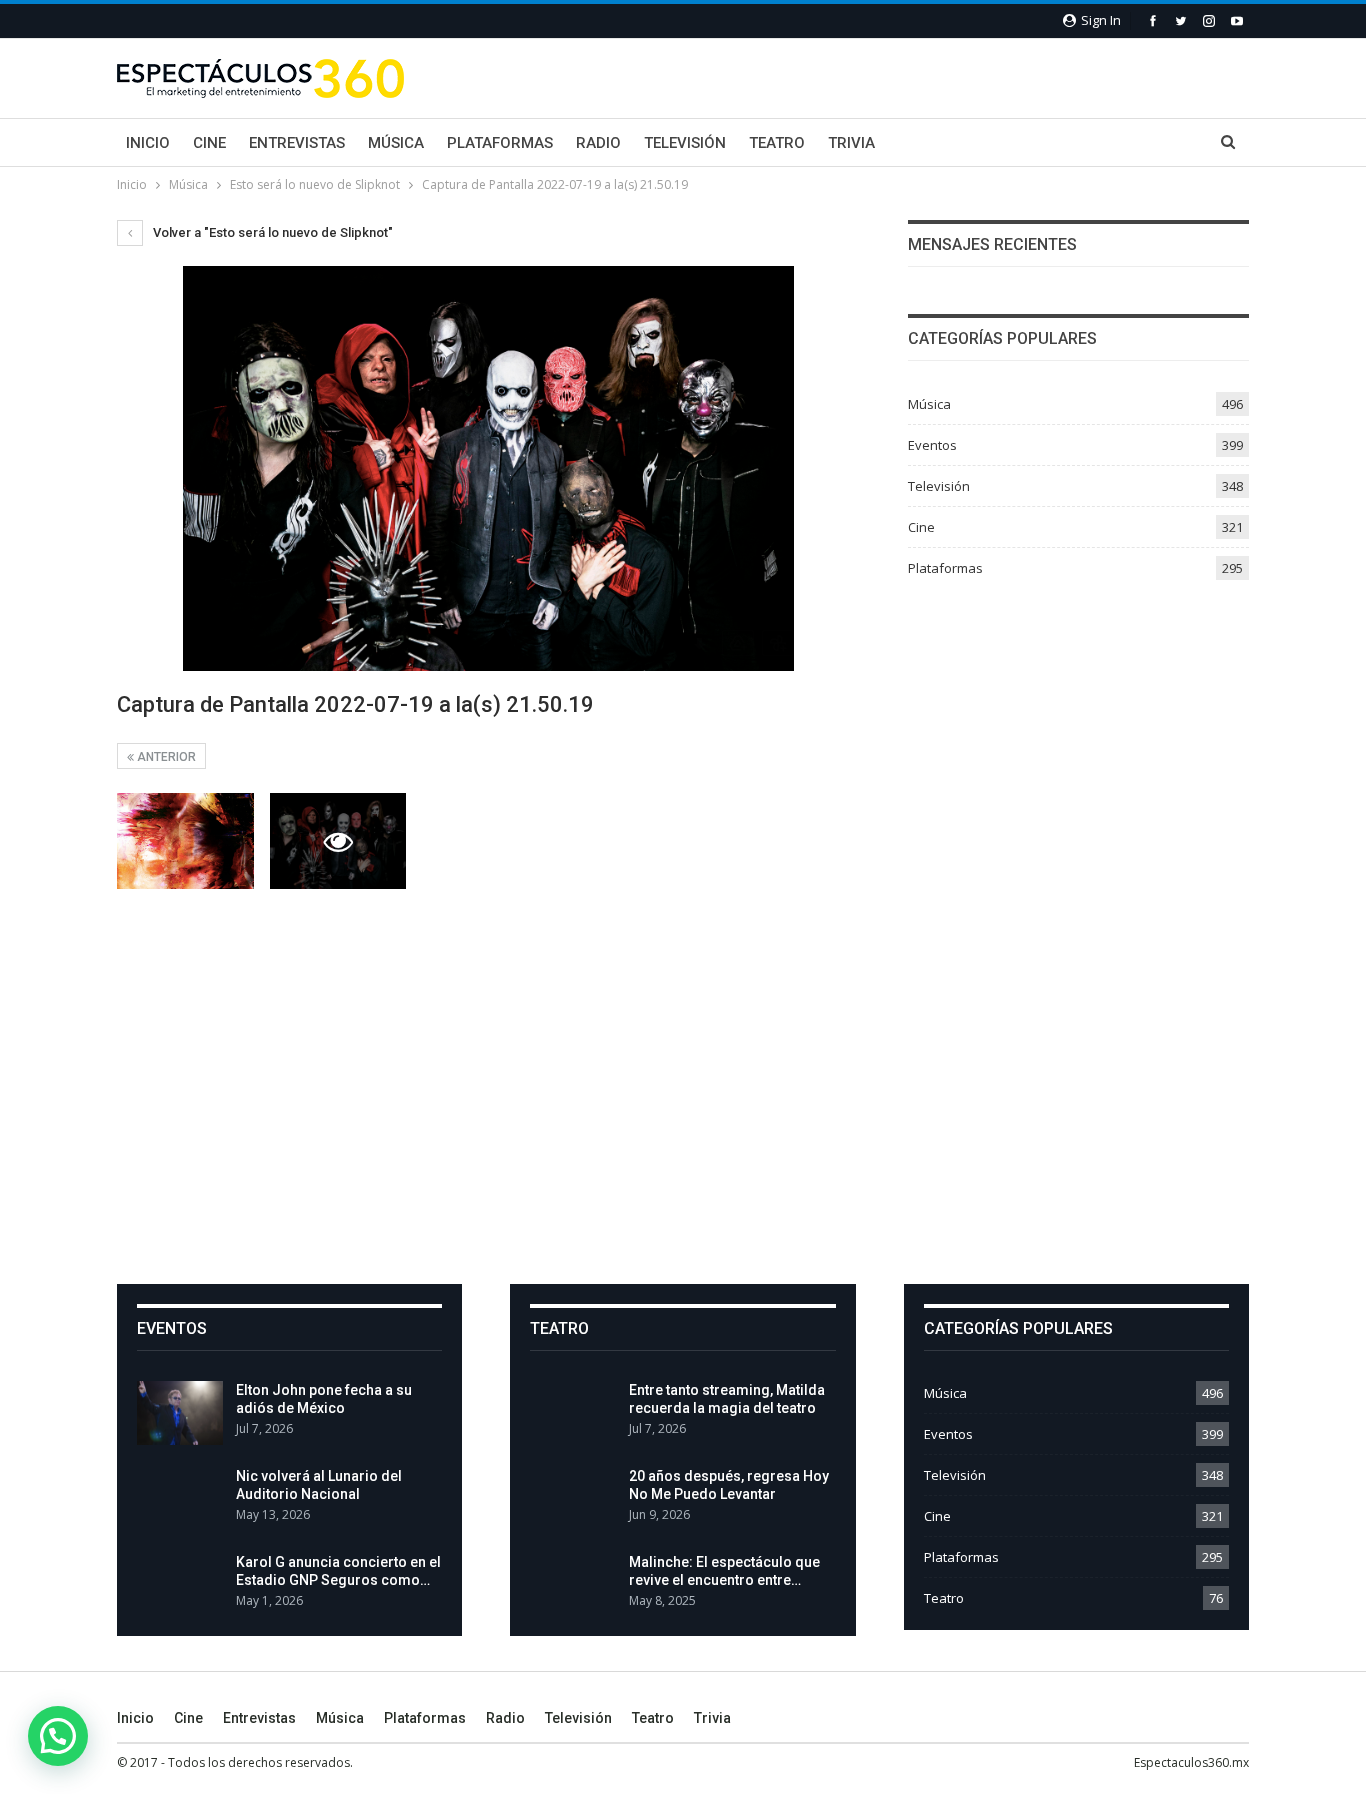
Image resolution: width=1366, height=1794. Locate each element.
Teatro (777, 143)
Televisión (685, 143)
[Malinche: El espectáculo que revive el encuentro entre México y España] (573, 1585)
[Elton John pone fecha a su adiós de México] (180, 1413)
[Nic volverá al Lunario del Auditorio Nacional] (180, 1499)
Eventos (932, 445)
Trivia (851, 143)
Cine (209, 143)
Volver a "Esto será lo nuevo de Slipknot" (271, 232)
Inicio (148, 143)
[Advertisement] (683, 1085)
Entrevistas (297, 143)
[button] (58, 1736)
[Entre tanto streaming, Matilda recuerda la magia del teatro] (573, 1413)
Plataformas (500, 143)
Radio (598, 143)
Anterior (165, 757)
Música (396, 143)
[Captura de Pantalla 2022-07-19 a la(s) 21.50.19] (185, 841)
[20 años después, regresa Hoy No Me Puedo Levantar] (573, 1499)
